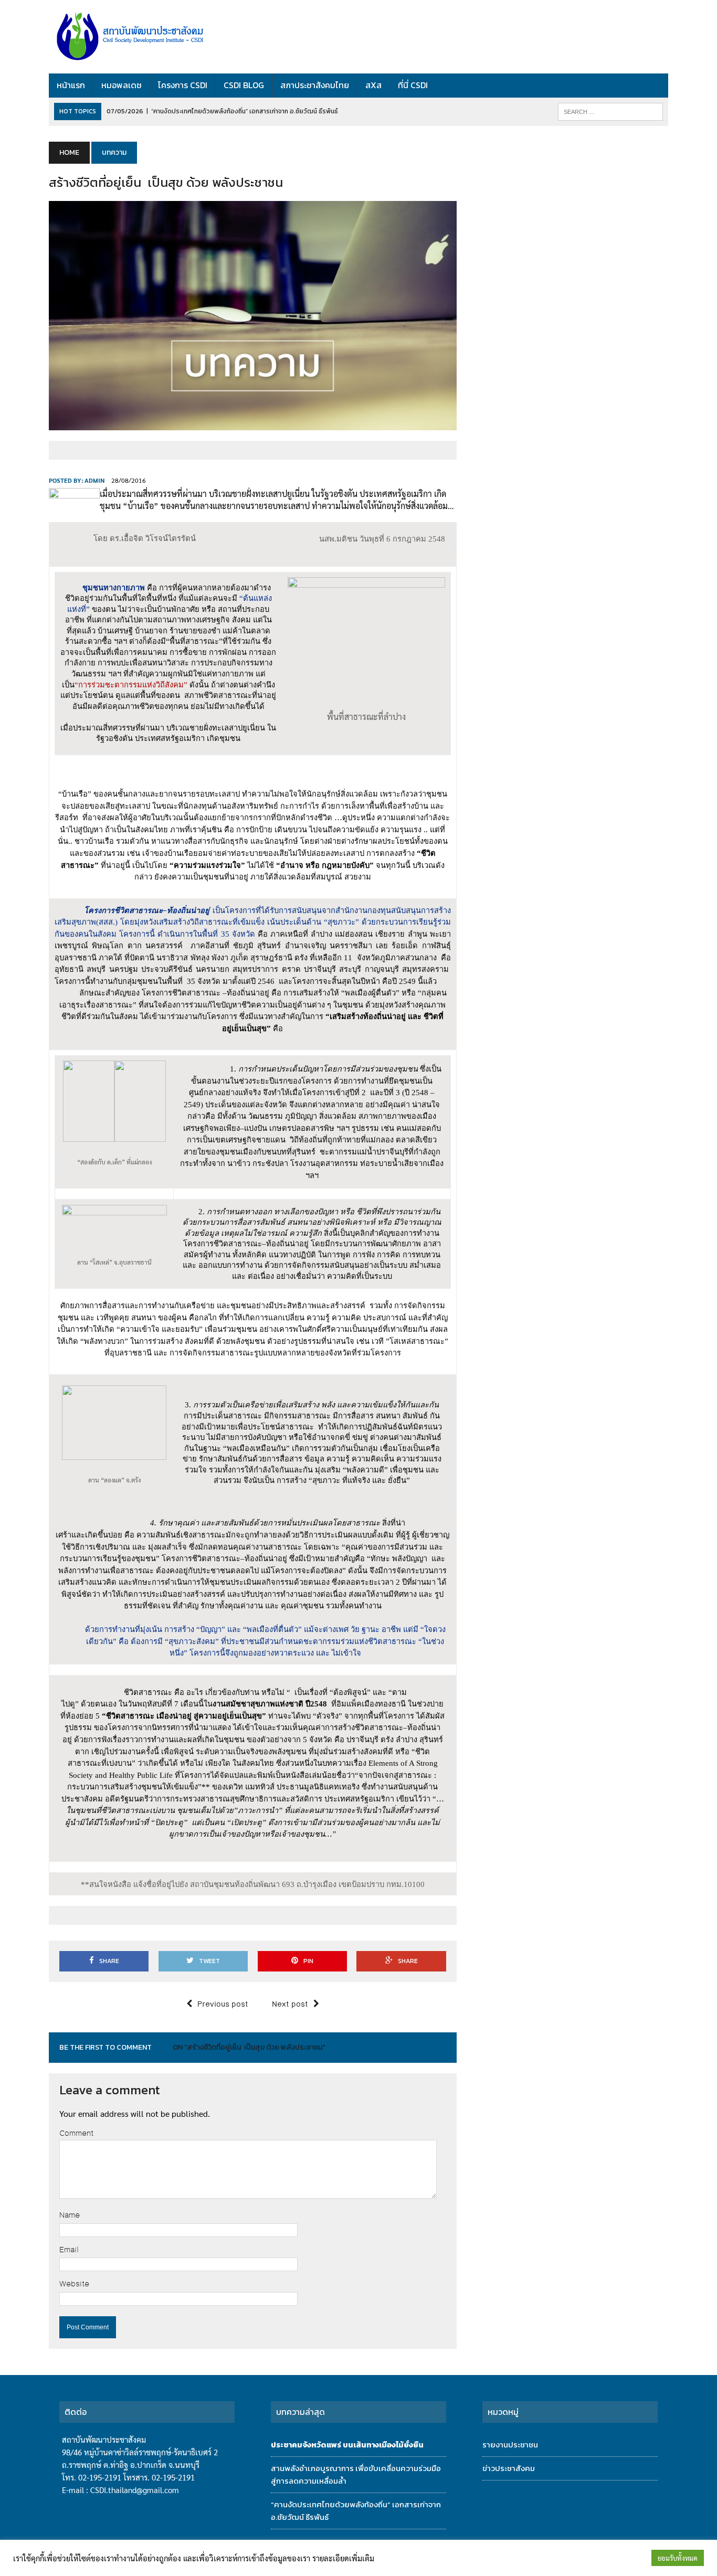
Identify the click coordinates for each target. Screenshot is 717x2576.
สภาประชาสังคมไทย (315, 85)
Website (74, 2284)
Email (69, 2250)
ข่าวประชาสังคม (509, 2468)
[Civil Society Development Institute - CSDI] (147, 37)
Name (70, 2215)
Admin (94, 480)
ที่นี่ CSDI (413, 85)
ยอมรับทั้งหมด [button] (678, 2558)
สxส (373, 85)
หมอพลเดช (122, 85)
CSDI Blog (244, 85)
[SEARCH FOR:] (610, 112)
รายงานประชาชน (510, 2445)
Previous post (223, 2004)
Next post (290, 2004)
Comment (76, 2133)
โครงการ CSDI (183, 85)
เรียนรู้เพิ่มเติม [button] (621, 2558)
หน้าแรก (71, 85)
